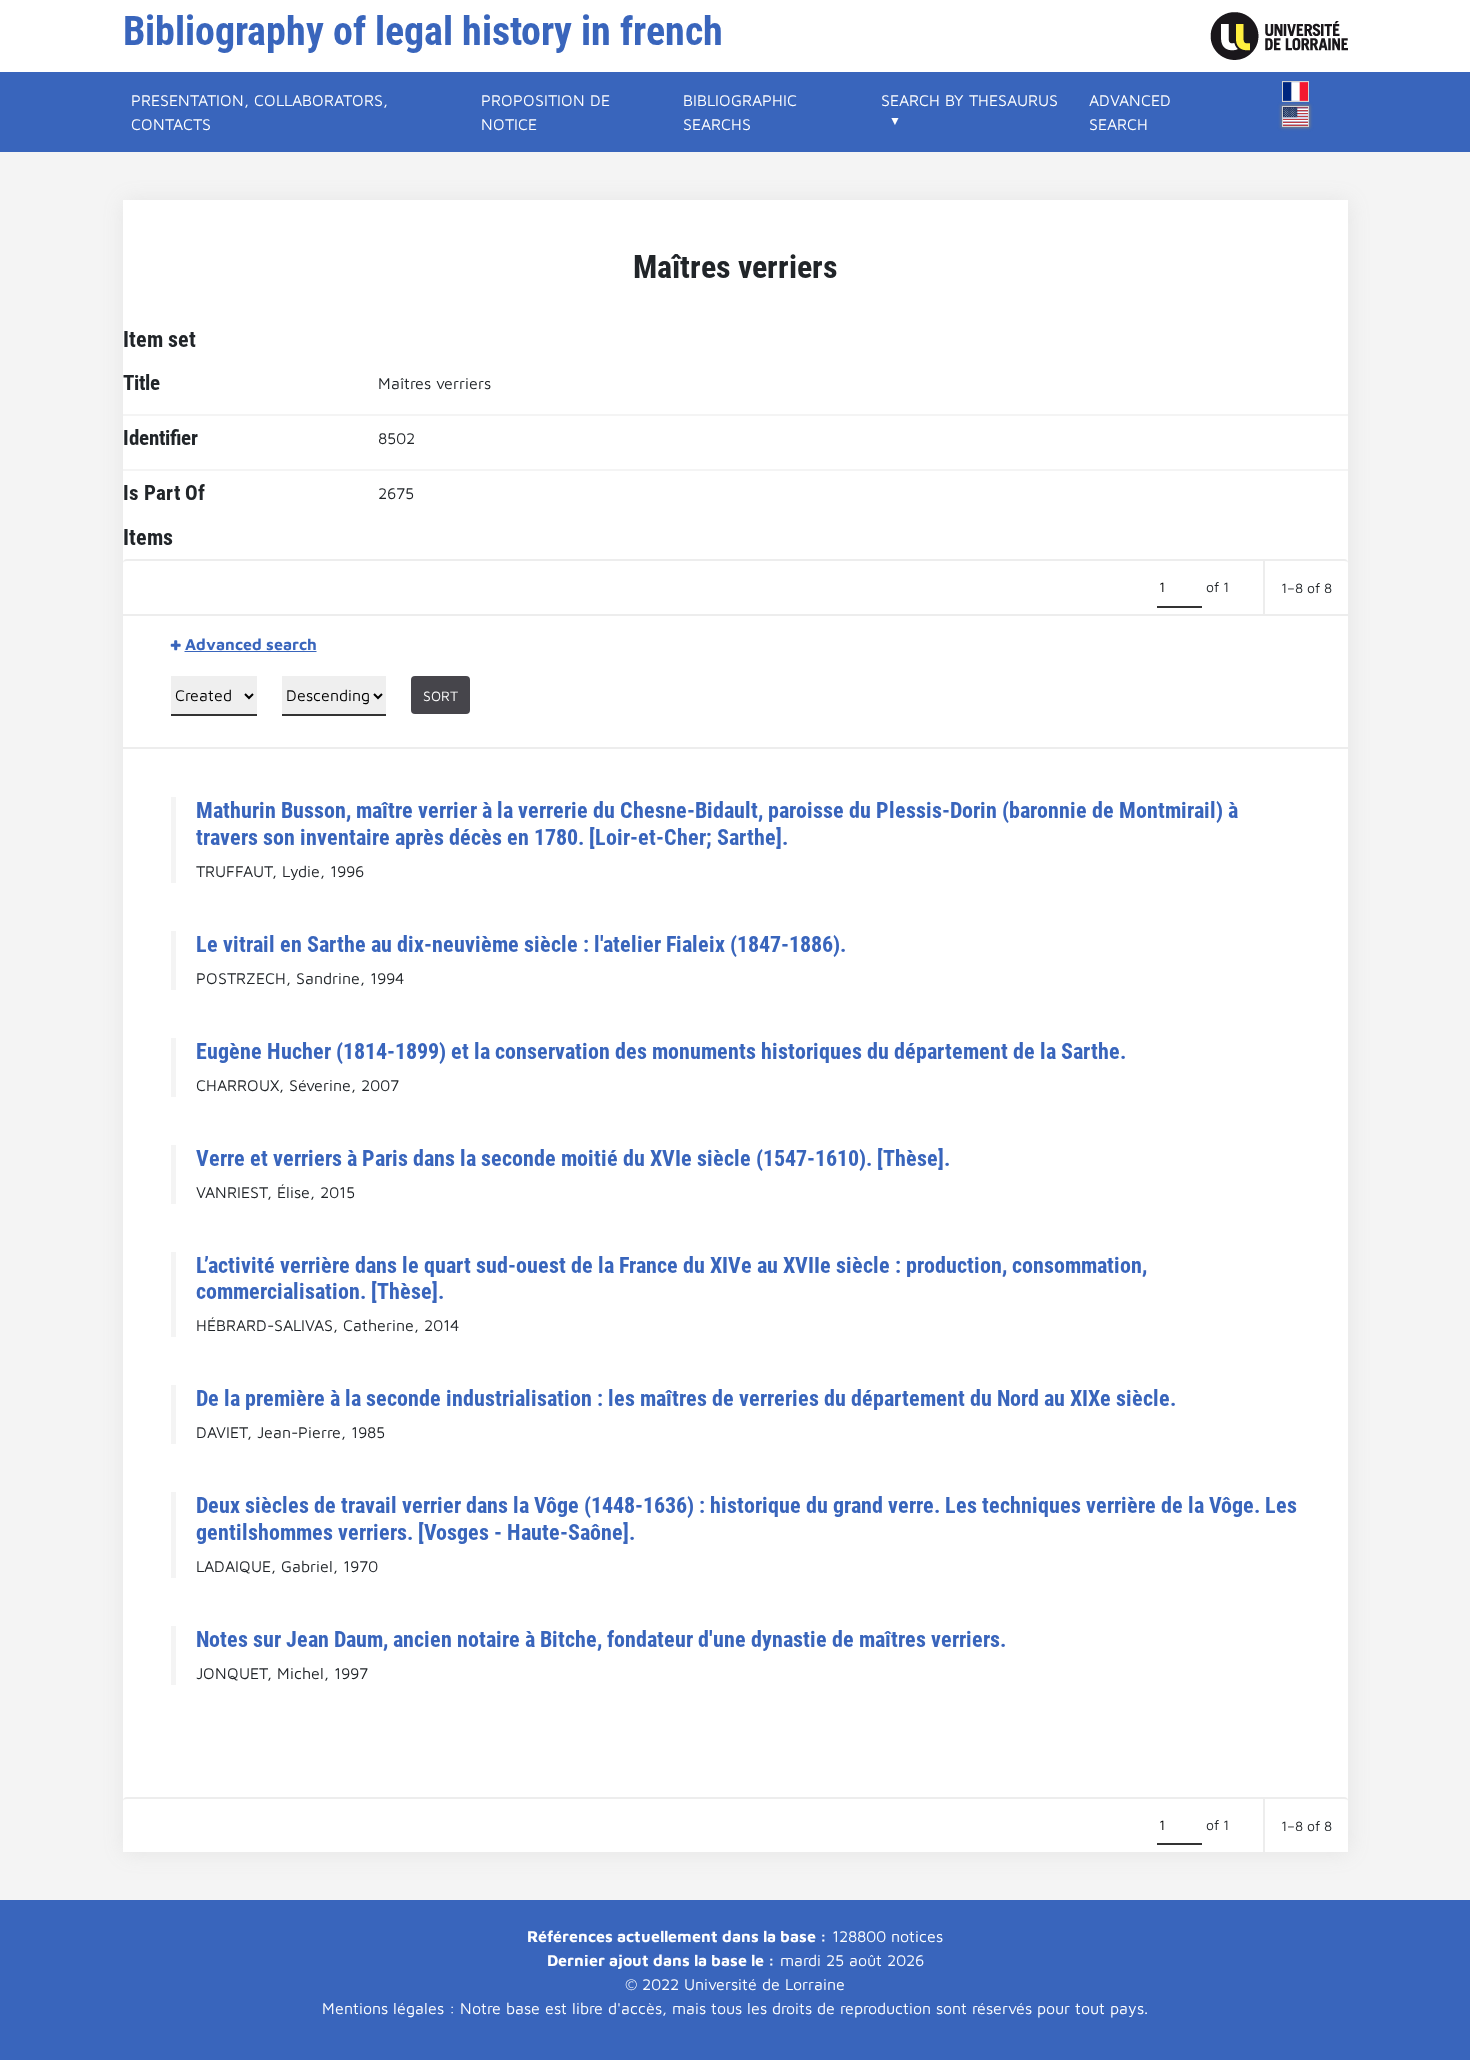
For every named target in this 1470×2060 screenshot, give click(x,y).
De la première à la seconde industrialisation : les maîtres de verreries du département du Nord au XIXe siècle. (686, 1398)
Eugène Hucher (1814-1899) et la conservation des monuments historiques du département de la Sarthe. (661, 1051)
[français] (1296, 91)
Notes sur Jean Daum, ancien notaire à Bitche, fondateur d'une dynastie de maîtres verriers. (601, 1639)
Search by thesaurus (969, 100)
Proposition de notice (545, 112)
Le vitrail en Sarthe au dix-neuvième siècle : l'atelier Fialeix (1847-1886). (521, 944)
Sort (440, 695)
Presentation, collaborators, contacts (259, 112)
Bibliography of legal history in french (423, 31)
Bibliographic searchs (740, 112)
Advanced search (1130, 112)
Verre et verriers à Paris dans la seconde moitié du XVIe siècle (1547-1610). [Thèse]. (573, 1158)
